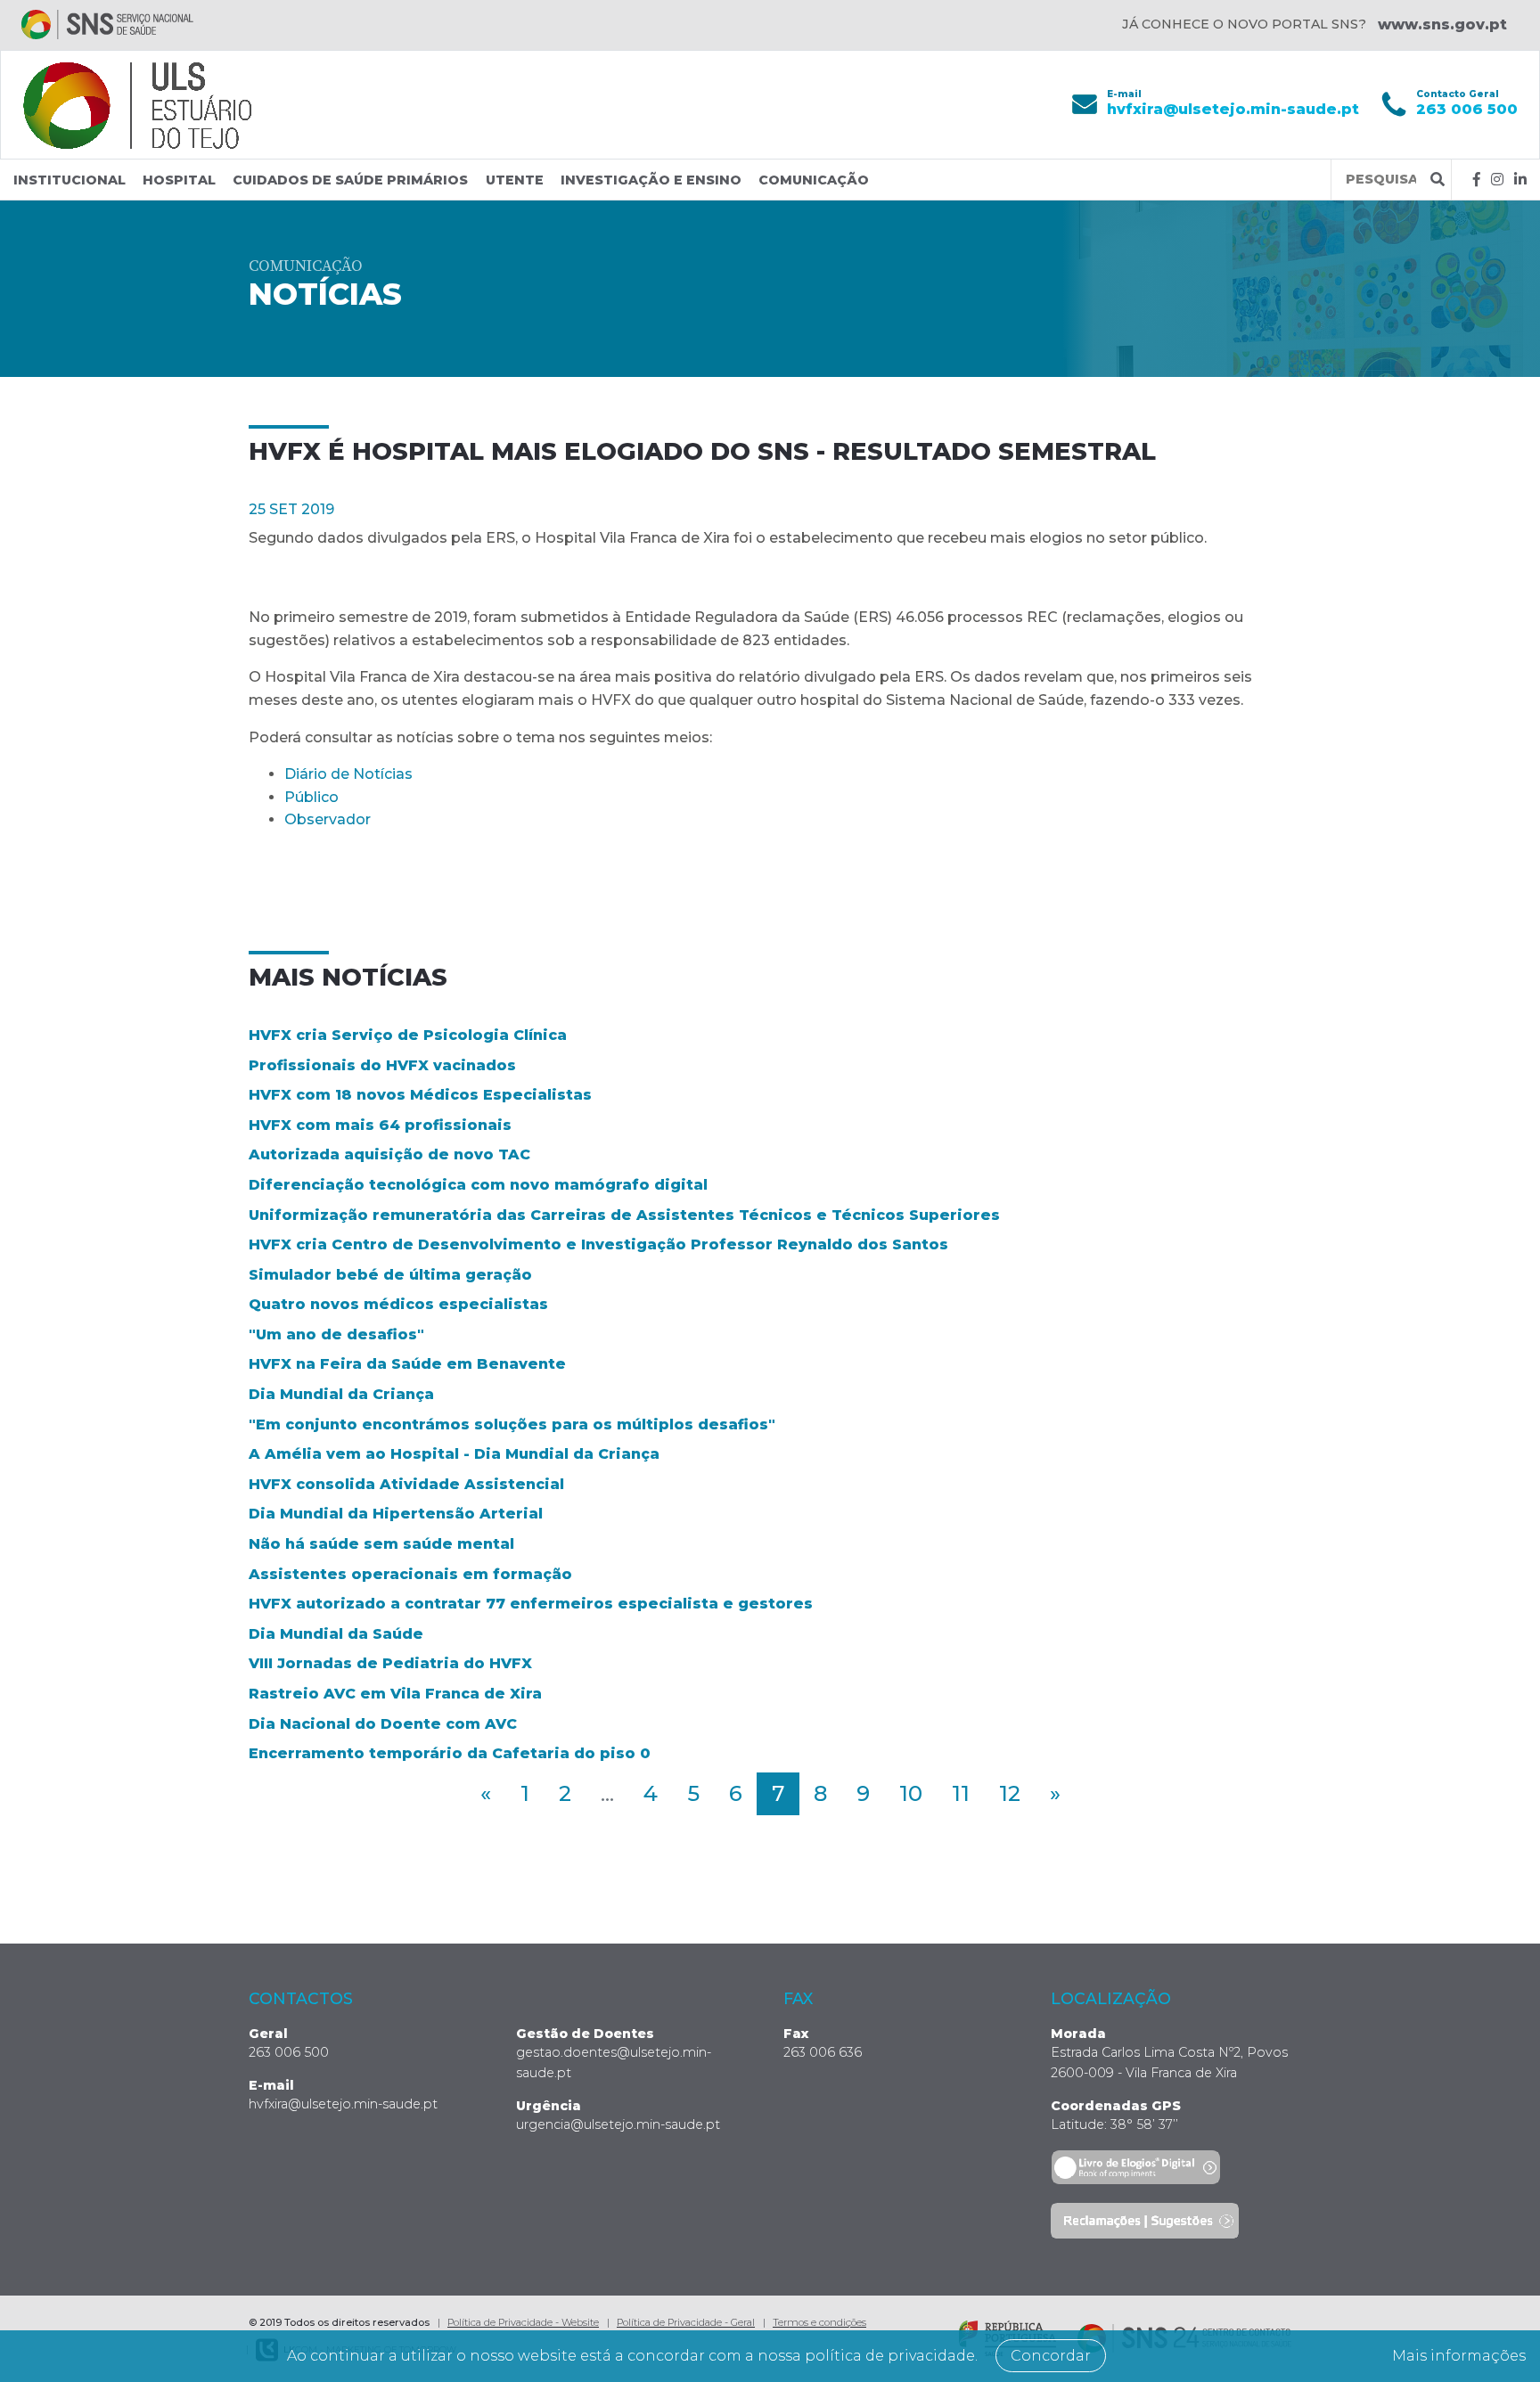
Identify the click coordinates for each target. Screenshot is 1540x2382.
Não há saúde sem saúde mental (381, 1544)
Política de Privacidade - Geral (686, 2322)
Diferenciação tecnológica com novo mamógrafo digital (478, 1185)
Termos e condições (819, 2322)
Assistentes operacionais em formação (410, 1574)
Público (311, 797)
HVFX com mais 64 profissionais (380, 1125)
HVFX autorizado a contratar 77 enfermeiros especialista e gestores (531, 1604)
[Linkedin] (1520, 180)
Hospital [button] (179, 180)
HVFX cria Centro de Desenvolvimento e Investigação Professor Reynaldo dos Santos (598, 1244)
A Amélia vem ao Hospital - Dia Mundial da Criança (454, 1454)
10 (911, 1793)
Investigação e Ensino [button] (651, 180)
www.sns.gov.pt (1442, 25)
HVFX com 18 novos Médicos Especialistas (420, 1095)
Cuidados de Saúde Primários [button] (350, 180)
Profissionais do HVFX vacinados (382, 1065)
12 (1010, 1793)
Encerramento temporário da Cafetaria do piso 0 (450, 1753)
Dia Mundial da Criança (341, 1394)
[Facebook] (1477, 180)
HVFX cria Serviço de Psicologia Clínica (408, 1035)
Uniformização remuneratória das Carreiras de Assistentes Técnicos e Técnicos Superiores (624, 1215)
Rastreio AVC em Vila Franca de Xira (395, 1694)
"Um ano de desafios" (336, 1334)
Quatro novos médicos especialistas (398, 1304)
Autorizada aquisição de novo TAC (389, 1154)
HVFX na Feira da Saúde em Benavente (407, 1364)
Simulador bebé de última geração (390, 1275)
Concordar (1051, 2356)
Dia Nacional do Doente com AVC (383, 1724)
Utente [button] (515, 180)
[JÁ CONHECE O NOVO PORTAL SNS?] (107, 25)
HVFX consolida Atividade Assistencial (406, 1484)
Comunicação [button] (814, 180)
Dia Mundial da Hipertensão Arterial (396, 1514)
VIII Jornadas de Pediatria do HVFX (390, 1663)
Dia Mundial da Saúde (336, 1634)
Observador (328, 819)
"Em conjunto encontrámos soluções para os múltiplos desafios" (512, 1424)
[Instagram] (1497, 180)
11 (961, 1793)
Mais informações (1459, 2356)
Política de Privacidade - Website (523, 2322)
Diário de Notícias (348, 774)
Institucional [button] (70, 180)
